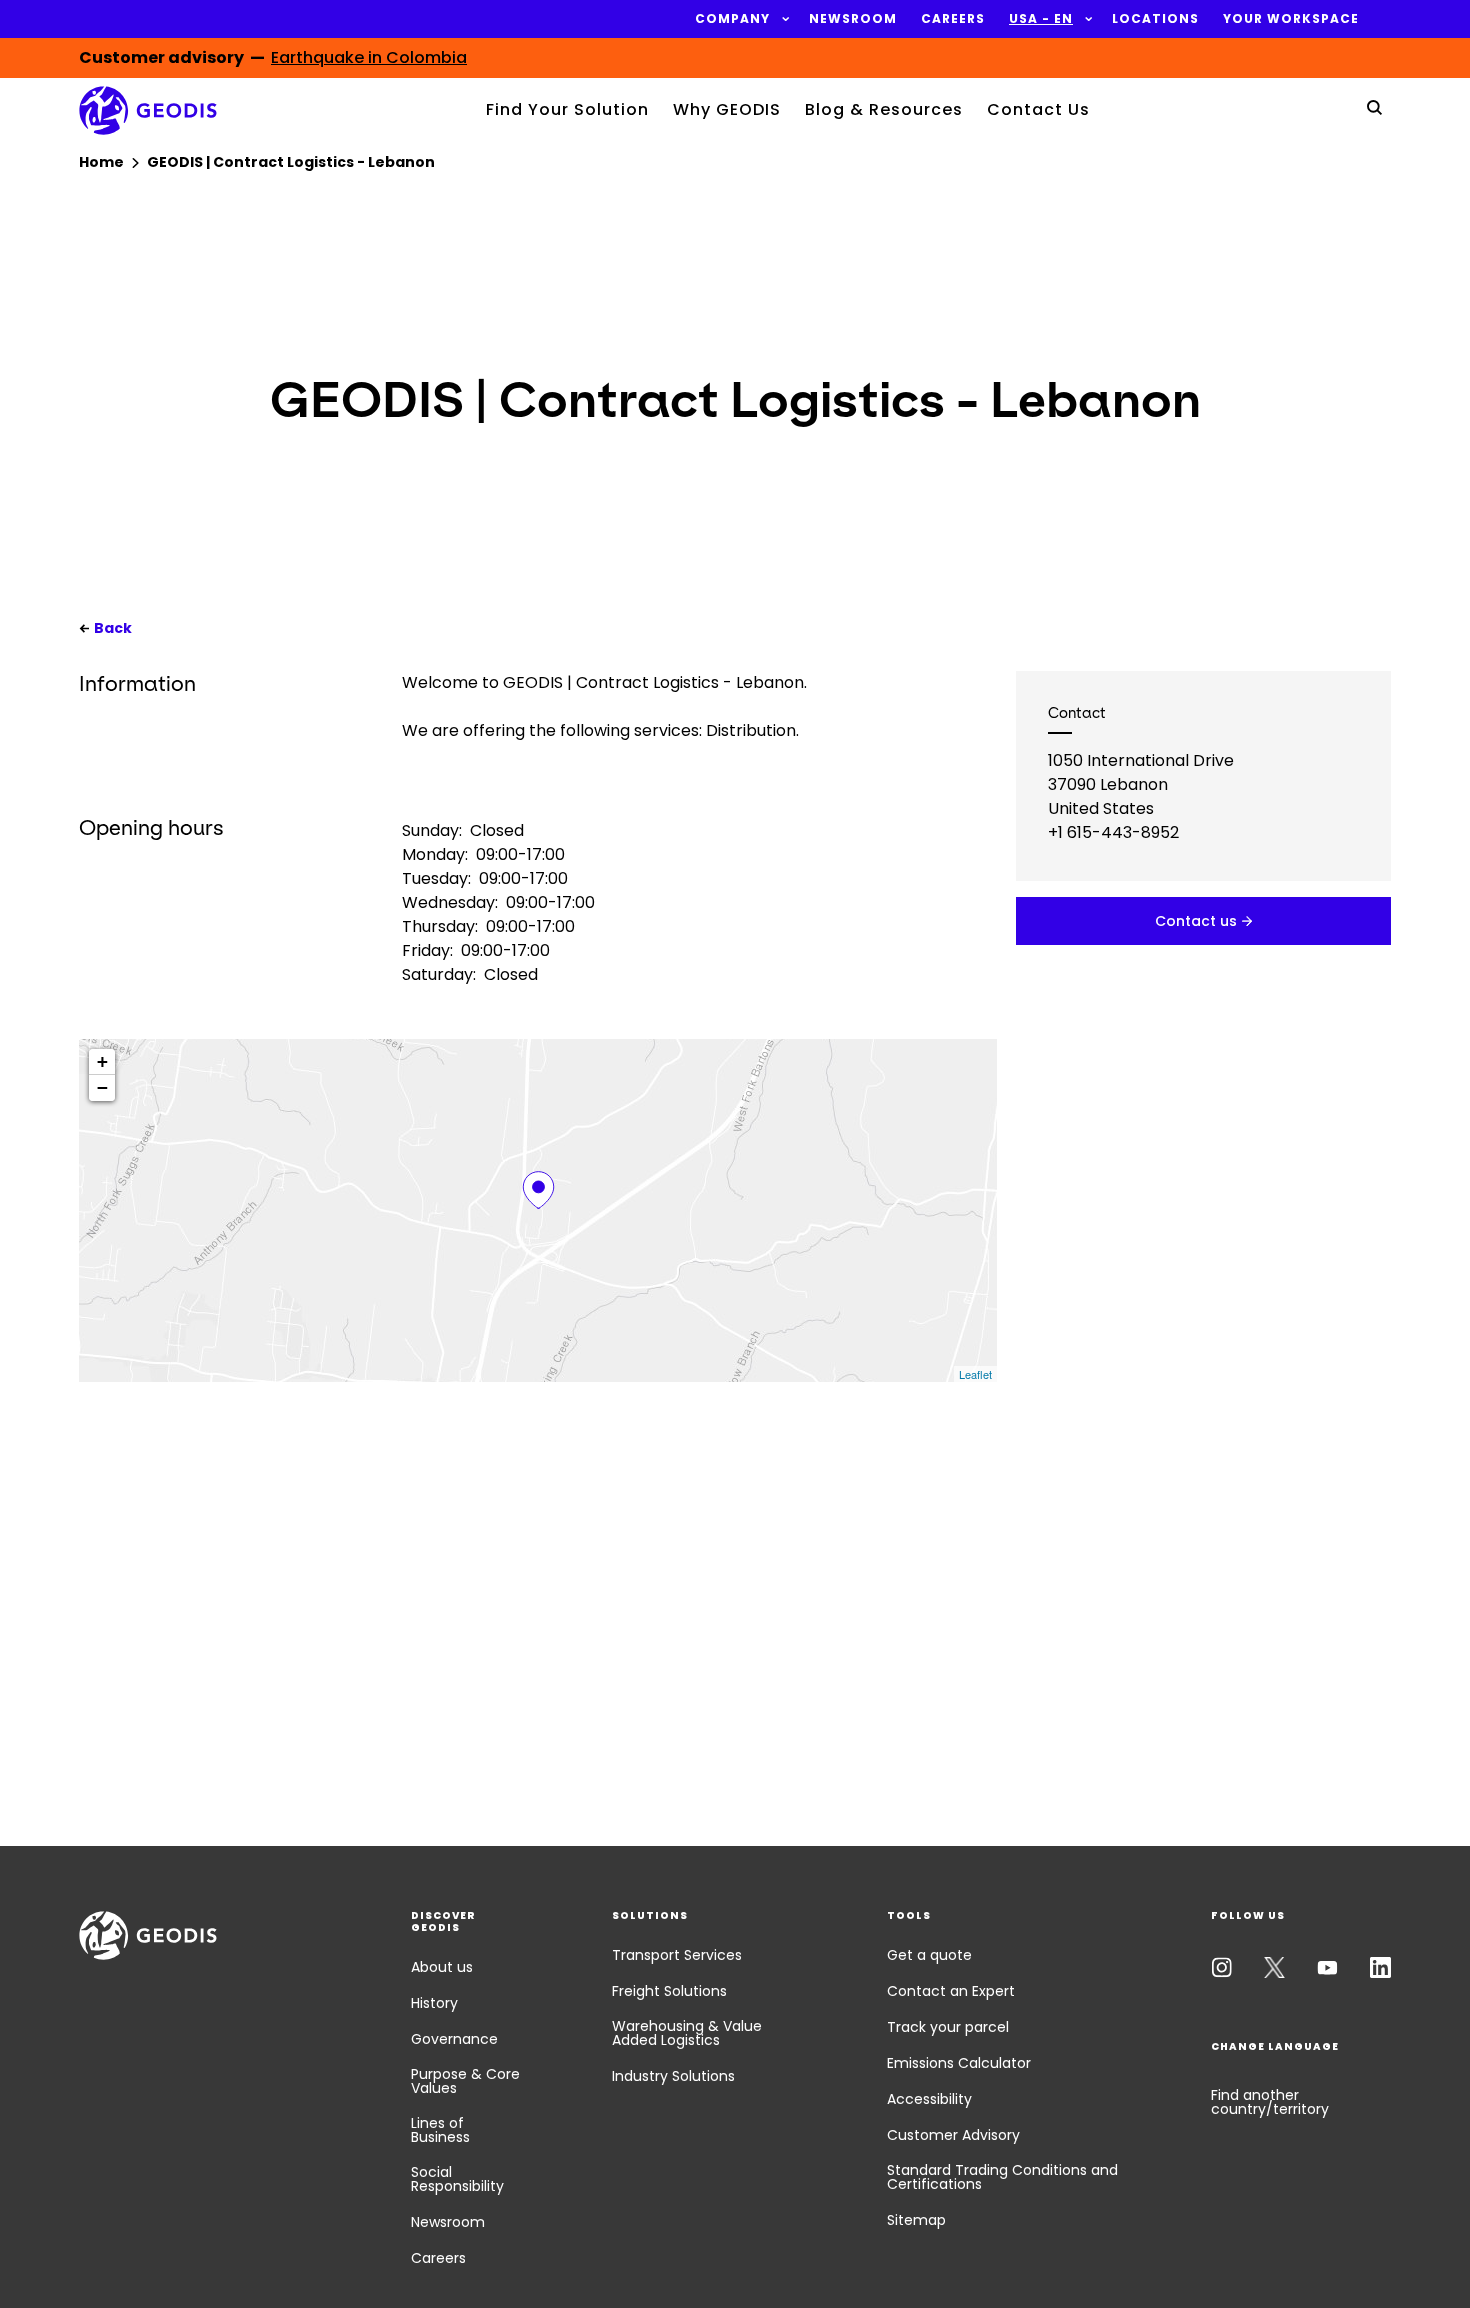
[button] (732, 19)
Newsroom (448, 2222)
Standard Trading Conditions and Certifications (1002, 2177)
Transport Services (677, 1955)
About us (442, 1967)
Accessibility (929, 2099)
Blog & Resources (884, 109)
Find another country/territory (1270, 2102)
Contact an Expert (951, 1991)
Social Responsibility (457, 2179)
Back (113, 628)
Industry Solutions (673, 2076)
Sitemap (916, 2220)
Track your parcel (948, 2027)
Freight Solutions (669, 1991)
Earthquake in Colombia (369, 57)
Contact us (1196, 921)
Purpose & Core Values (465, 2081)
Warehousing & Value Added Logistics (687, 2033)
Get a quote (929, 1955)
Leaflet (975, 1374)
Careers (438, 2258)
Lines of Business (440, 2130)
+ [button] (102, 1061)
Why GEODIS (727, 109)
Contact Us (1038, 109)
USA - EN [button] (1041, 19)
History (434, 2003)
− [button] (102, 1087)
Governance (454, 2039)
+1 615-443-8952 (1113, 832)
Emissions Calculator (959, 2063)
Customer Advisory (953, 2135)
